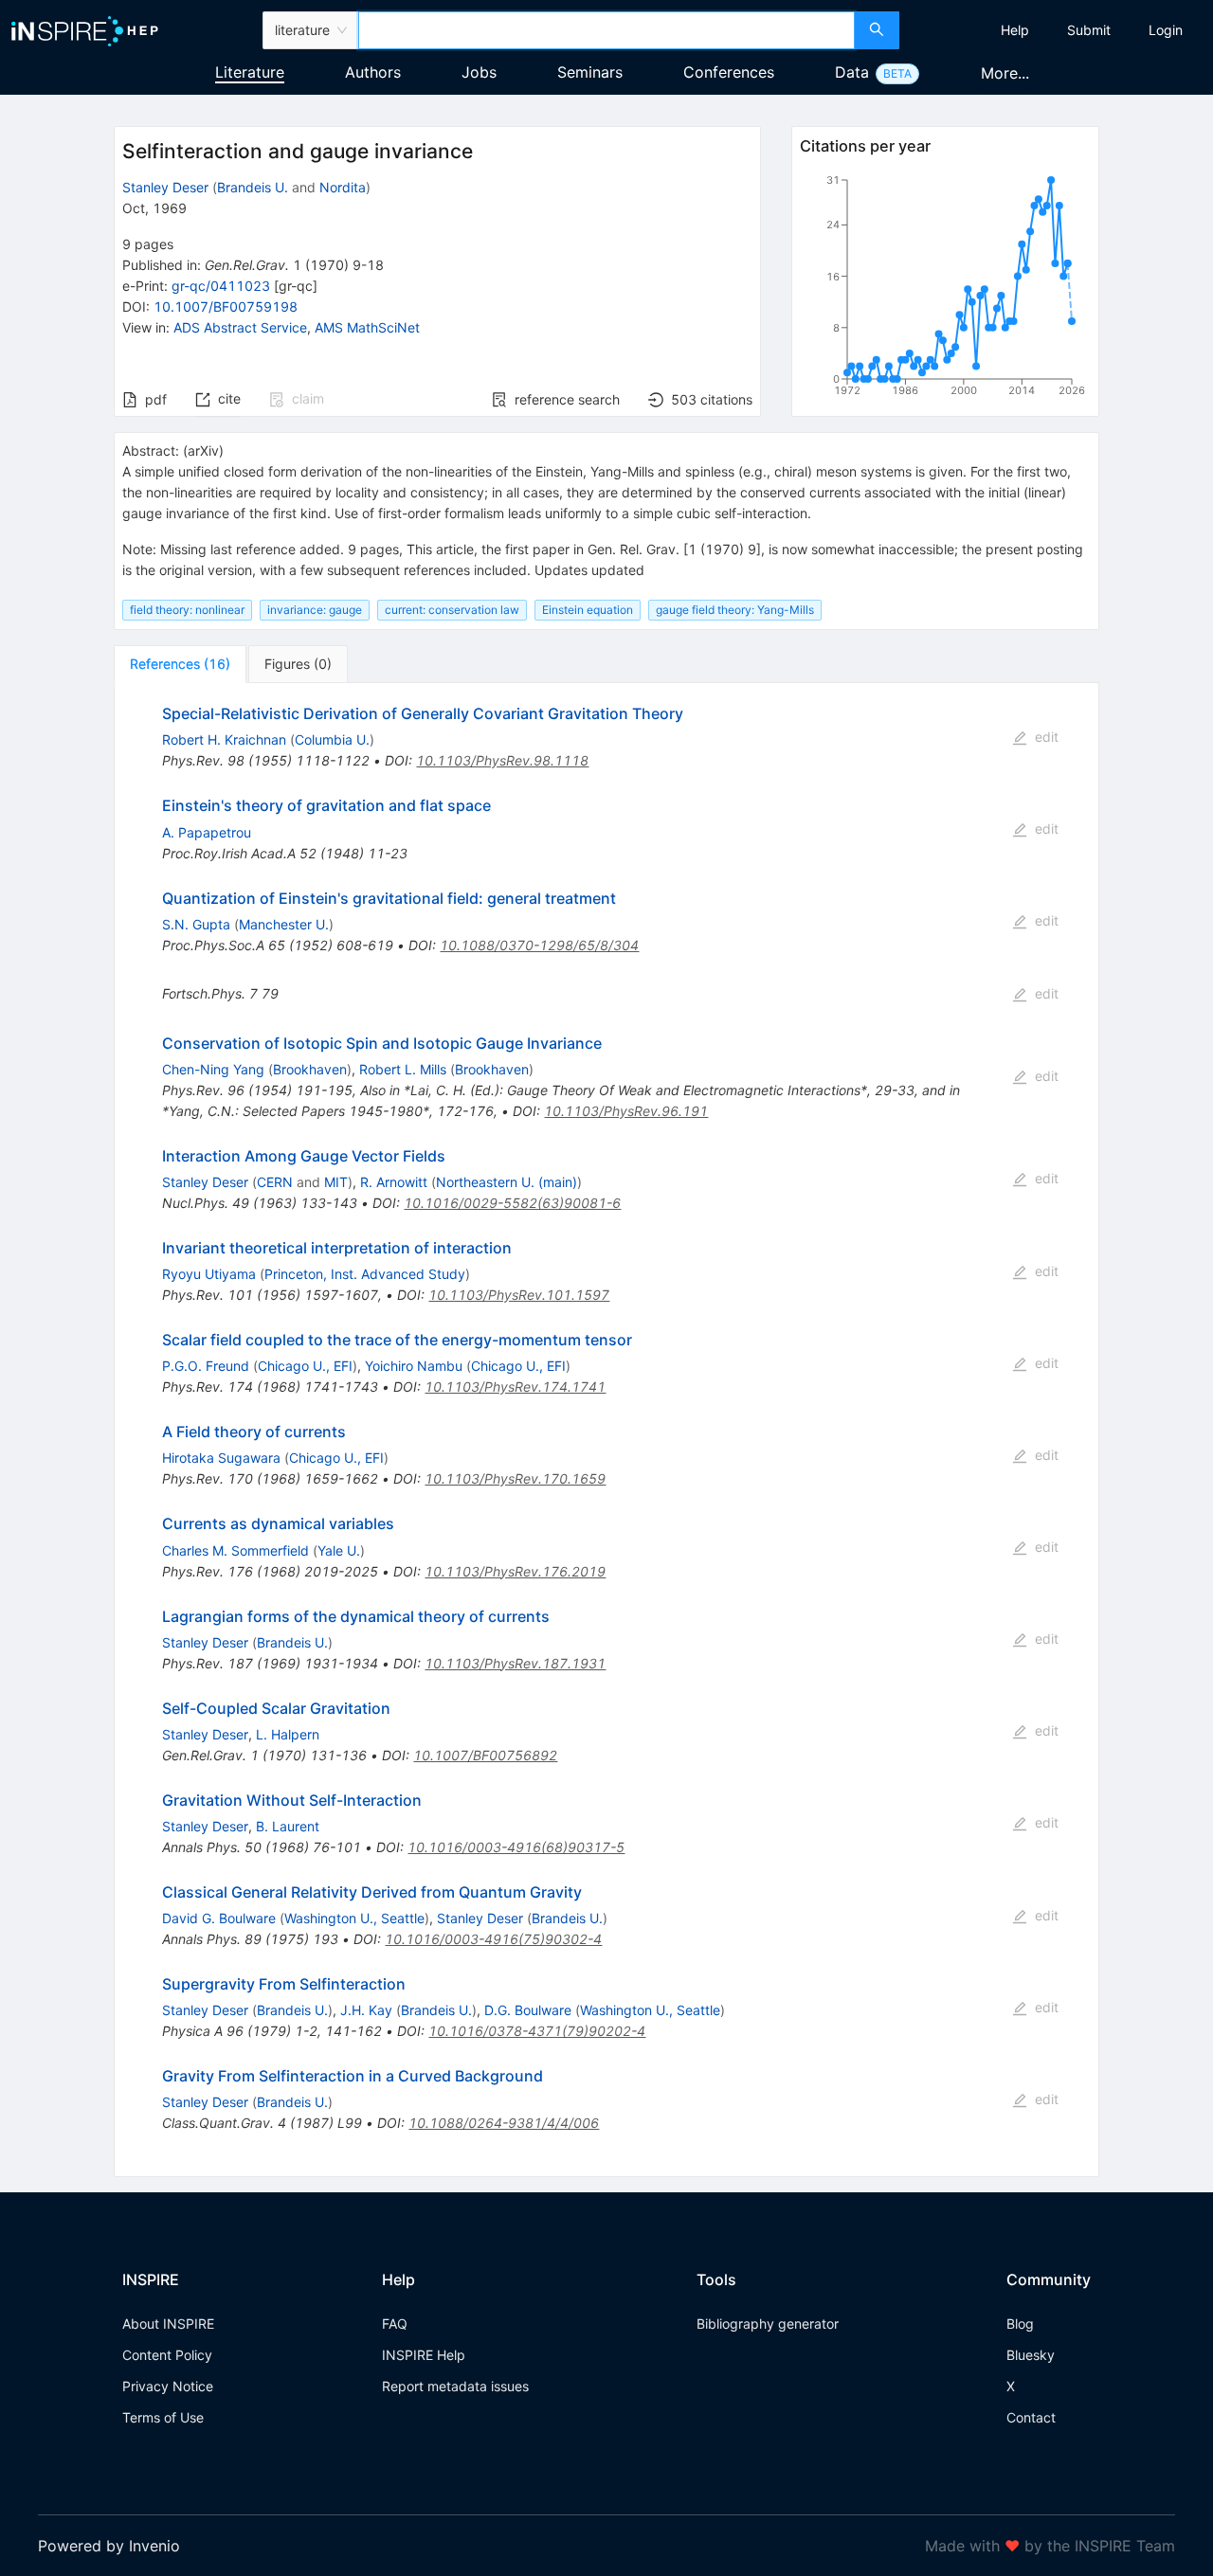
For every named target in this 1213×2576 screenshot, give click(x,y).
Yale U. (339, 1550)
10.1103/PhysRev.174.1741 (515, 1387)
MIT (336, 1182)
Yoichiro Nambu (414, 1366)
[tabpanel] (606, 1430)
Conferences (729, 72)
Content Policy (167, 2355)
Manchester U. (284, 924)
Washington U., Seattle (354, 1918)
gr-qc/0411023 (221, 286)
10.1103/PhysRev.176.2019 (515, 1571)
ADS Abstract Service (240, 327)
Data (852, 72)
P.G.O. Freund (206, 1366)
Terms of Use (163, 2417)
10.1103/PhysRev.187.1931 (515, 1663)
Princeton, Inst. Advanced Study (365, 1274)
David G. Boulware (219, 1918)
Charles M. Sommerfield (235, 1550)
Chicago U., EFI (305, 1366)
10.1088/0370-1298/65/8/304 (539, 945)
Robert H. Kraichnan (224, 739)
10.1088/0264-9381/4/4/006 (504, 2123)
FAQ (395, 2324)
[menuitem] (1015, 30)
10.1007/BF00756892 (485, 1755)
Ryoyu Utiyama (209, 1274)
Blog (1020, 2324)
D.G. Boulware (528, 2010)
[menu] (1059, 30)
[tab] (180, 664)
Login (1166, 30)
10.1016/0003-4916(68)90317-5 (516, 1847)
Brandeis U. (253, 187)
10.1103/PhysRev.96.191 (626, 1111)
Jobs (479, 72)
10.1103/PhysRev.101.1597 (519, 1295)
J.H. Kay (366, 2010)
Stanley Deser (165, 187)
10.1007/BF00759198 (226, 306)
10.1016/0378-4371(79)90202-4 (537, 2031)
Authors (373, 72)
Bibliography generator (768, 2324)
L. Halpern (288, 1734)
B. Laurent (288, 1826)
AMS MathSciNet (367, 327)
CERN (275, 1182)
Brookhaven (310, 1069)
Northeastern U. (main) (507, 1182)
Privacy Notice (168, 2386)
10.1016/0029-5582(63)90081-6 (512, 1203)
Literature (250, 72)
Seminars (590, 72)
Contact (1031, 2417)
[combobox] (606, 30)
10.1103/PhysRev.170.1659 (515, 1478)
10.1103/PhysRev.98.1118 (502, 760)
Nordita (343, 187)
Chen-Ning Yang (213, 1069)
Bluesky (1031, 2355)
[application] (945, 289)
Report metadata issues (455, 2386)
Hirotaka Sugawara (221, 1458)
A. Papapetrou (207, 832)
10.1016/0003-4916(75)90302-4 (493, 1939)
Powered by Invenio (109, 2546)
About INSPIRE (168, 2324)
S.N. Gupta (196, 924)
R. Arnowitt (394, 1182)
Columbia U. (332, 739)
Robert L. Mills (403, 1069)
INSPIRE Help (424, 2355)
